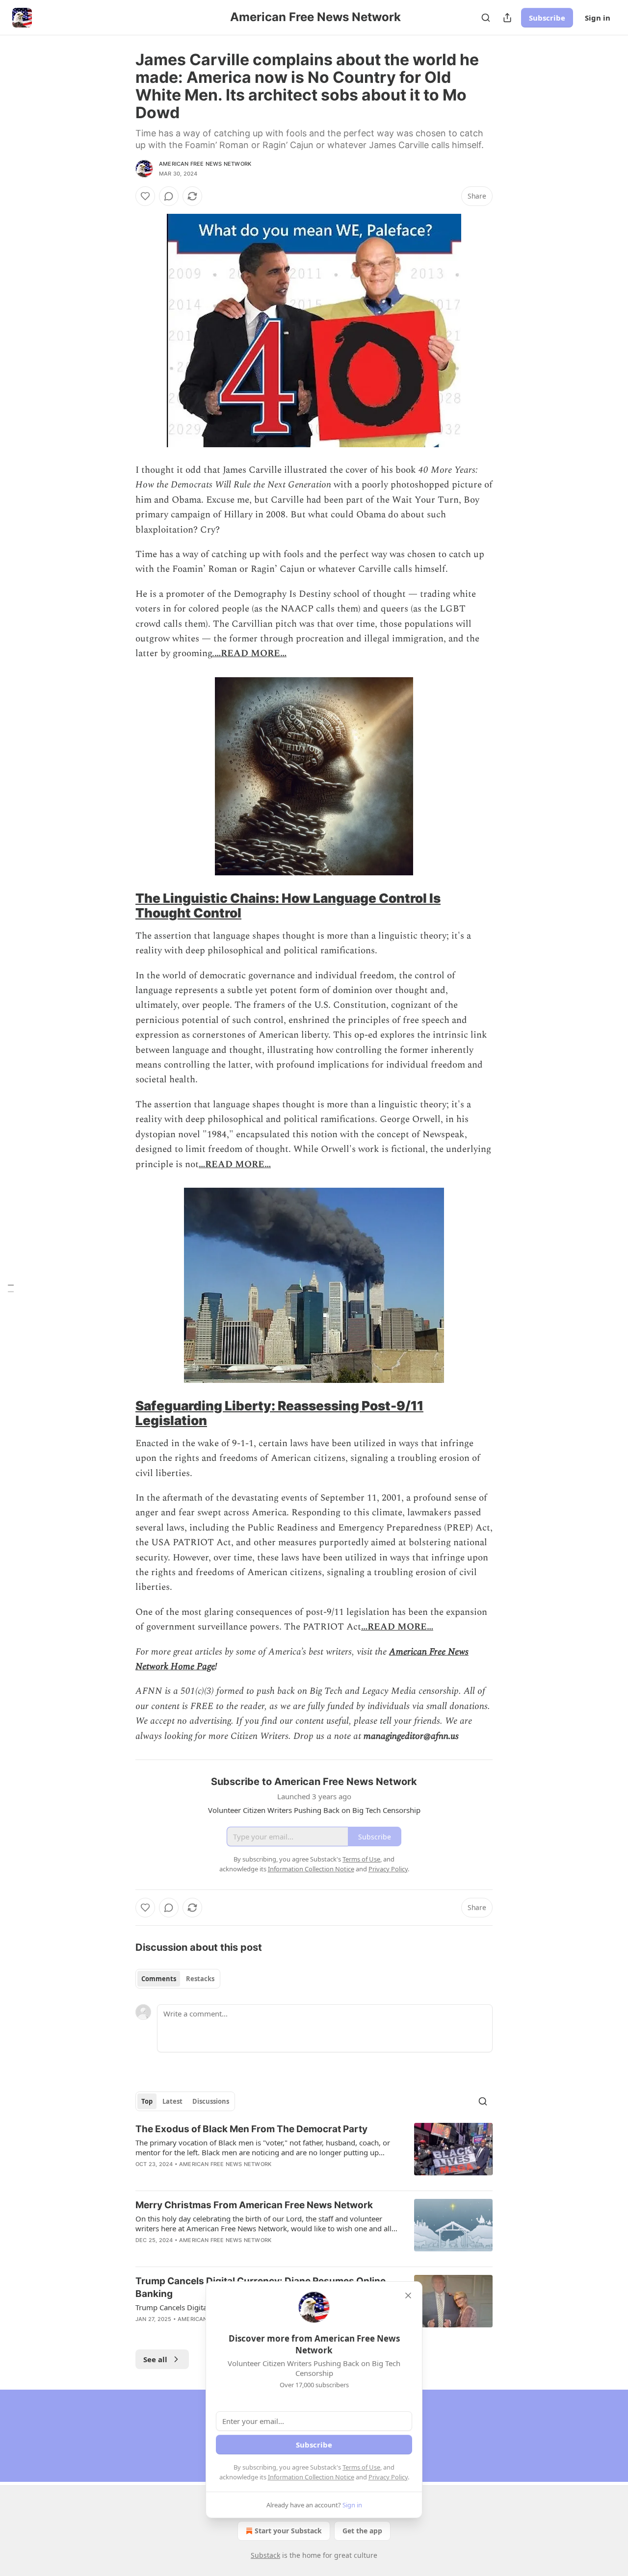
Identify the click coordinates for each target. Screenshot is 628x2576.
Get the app (362, 2531)
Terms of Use (361, 2467)
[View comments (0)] (169, 196)
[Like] (145, 196)
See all (155, 2359)
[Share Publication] (507, 18)
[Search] (486, 18)
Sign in (598, 18)
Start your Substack (288, 2531)
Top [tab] (147, 2101)
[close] (408, 2295)
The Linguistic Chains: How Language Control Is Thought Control (288, 905)
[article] (314, 2153)
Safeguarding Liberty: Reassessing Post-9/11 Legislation (279, 1413)
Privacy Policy (388, 2477)
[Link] (122, 906)
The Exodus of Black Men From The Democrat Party (251, 2129)
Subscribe (547, 18)
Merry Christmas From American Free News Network (254, 2205)
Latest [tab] (172, 2101)
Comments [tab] (159, 1979)
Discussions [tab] (211, 2101)
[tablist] (178, 1979)
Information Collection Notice (311, 2477)
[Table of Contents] (11, 1288)
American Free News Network (205, 164)
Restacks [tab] (200, 1979)
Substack (265, 2555)
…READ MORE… (250, 653)
